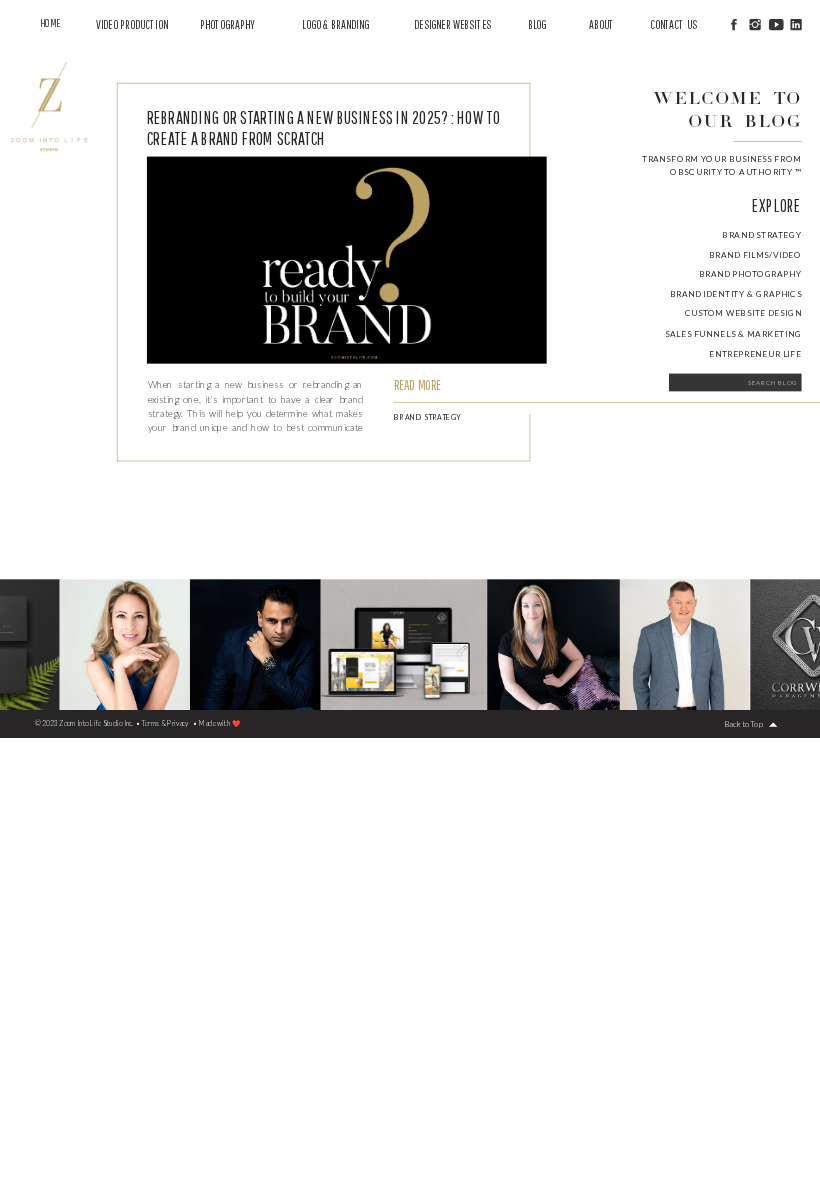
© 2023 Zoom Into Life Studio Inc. (84, 724)
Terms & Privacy (165, 724)
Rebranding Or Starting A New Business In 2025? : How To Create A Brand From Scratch (323, 127)
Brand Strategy (428, 417)
